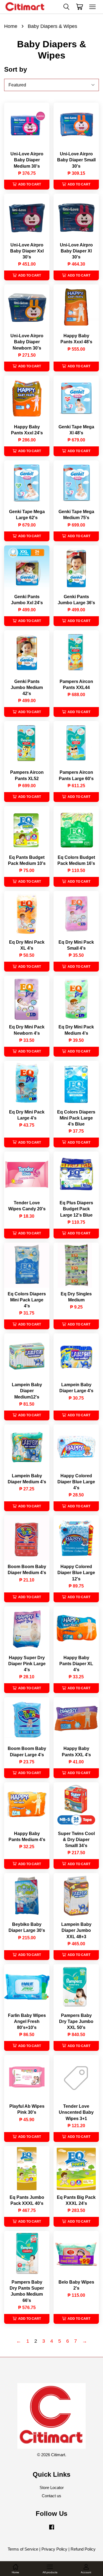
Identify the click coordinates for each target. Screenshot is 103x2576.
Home (11, 26)
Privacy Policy (54, 2549)
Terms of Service (23, 2549)
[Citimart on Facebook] (52, 2529)
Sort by (16, 69)
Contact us (51, 2496)
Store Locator (52, 2488)
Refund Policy (83, 2549)
